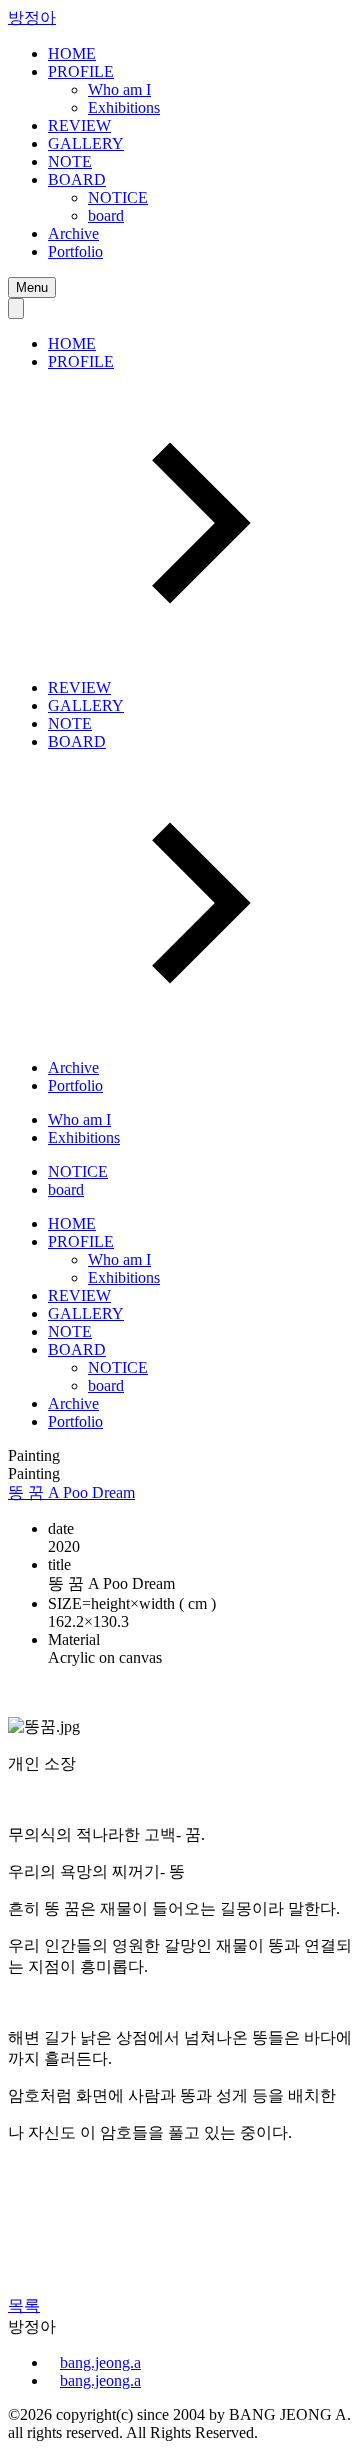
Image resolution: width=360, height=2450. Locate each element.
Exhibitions (124, 107)
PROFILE (81, 71)
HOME (72, 53)
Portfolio (75, 251)
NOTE (70, 161)
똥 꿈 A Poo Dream (71, 1492)
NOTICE (118, 197)
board (106, 215)
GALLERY (86, 143)
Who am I (119, 89)
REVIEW (79, 125)
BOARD (77, 179)
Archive (73, 233)
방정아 (32, 17)
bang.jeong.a (100, 2362)
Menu (32, 287)
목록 (24, 2305)
